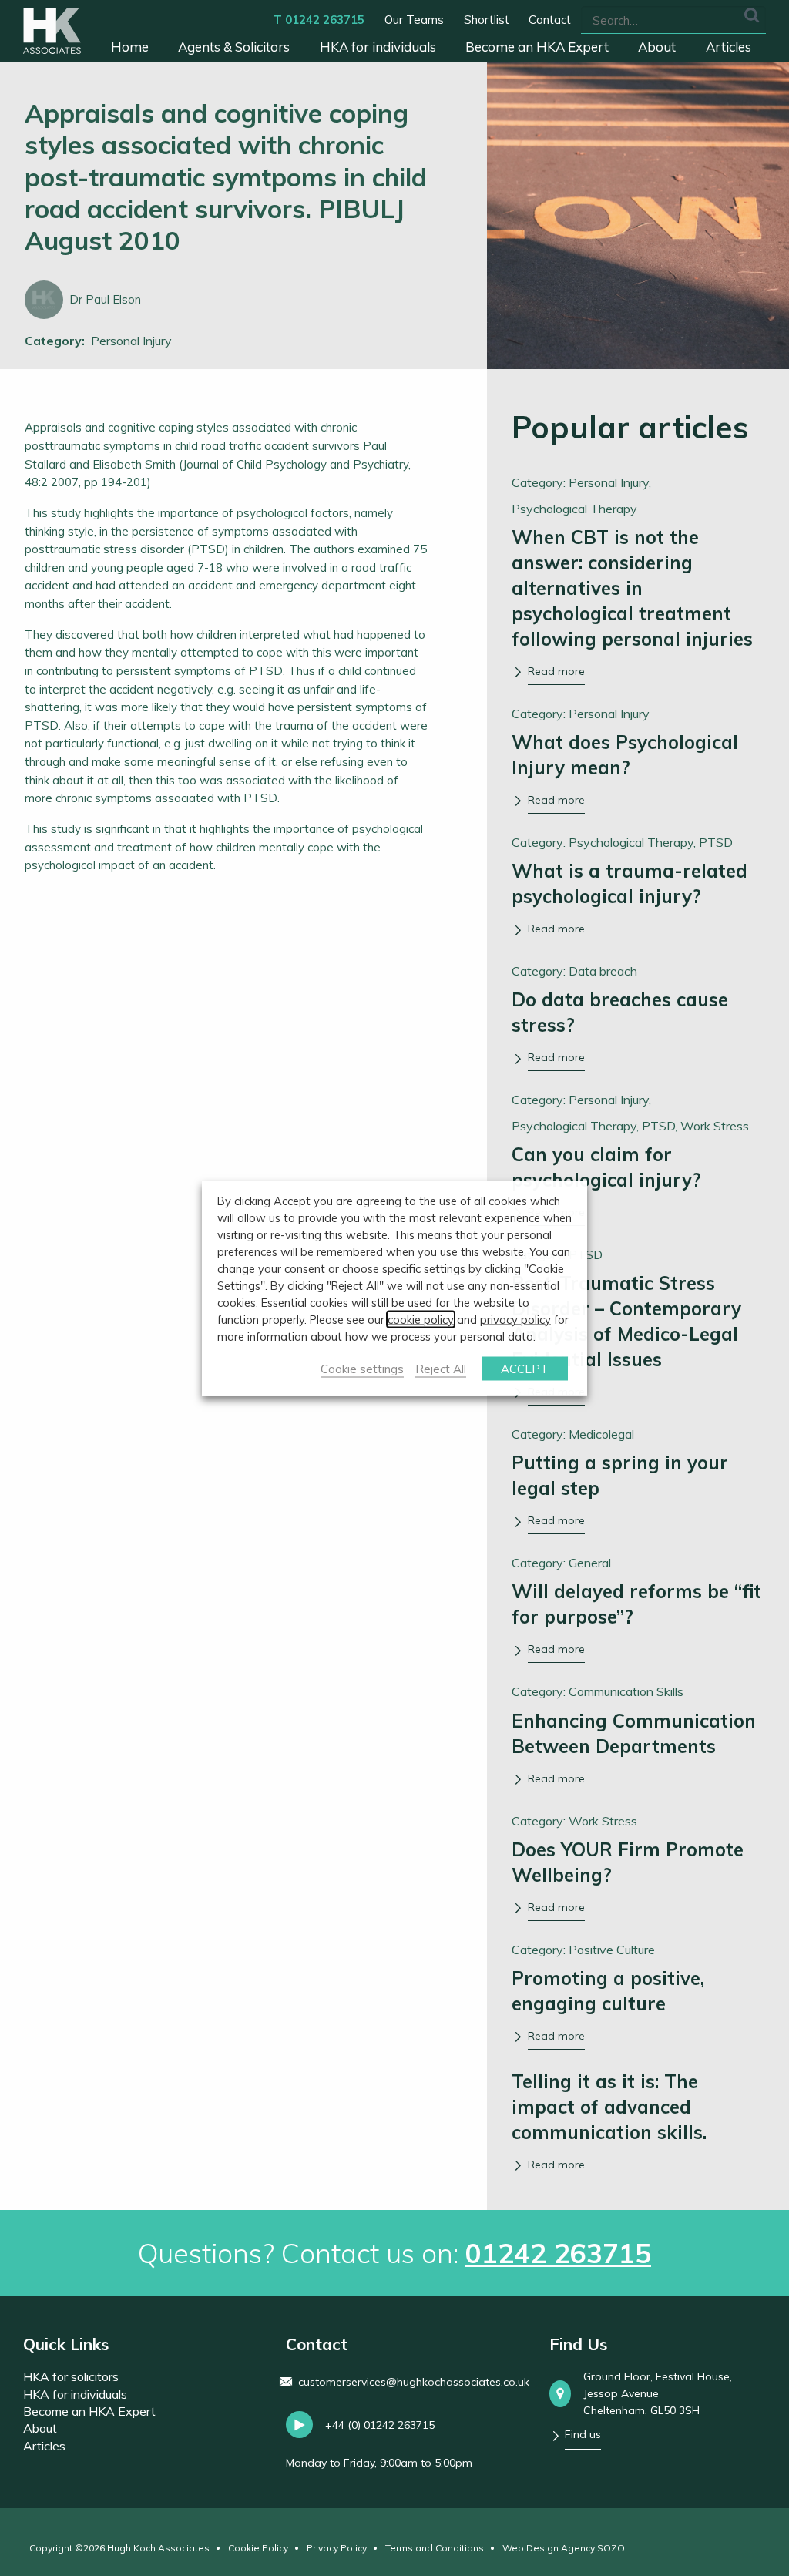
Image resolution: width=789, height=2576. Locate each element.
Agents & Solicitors (234, 47)
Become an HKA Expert (537, 47)
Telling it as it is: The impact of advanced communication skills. (609, 2107)
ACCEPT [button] (525, 1368)
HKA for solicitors (71, 2376)
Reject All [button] (441, 1368)
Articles (729, 47)
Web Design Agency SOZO (564, 2548)
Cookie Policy (258, 2548)
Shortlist (487, 20)
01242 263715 (558, 2253)
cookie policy (421, 1319)
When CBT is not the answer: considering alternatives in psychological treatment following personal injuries (632, 588)
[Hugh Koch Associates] (52, 31)
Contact (550, 20)
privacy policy (515, 1319)
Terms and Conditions (435, 2548)
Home (130, 47)
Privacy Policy (337, 2548)
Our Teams (414, 20)
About (657, 47)
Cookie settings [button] (362, 1368)
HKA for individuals (378, 47)
